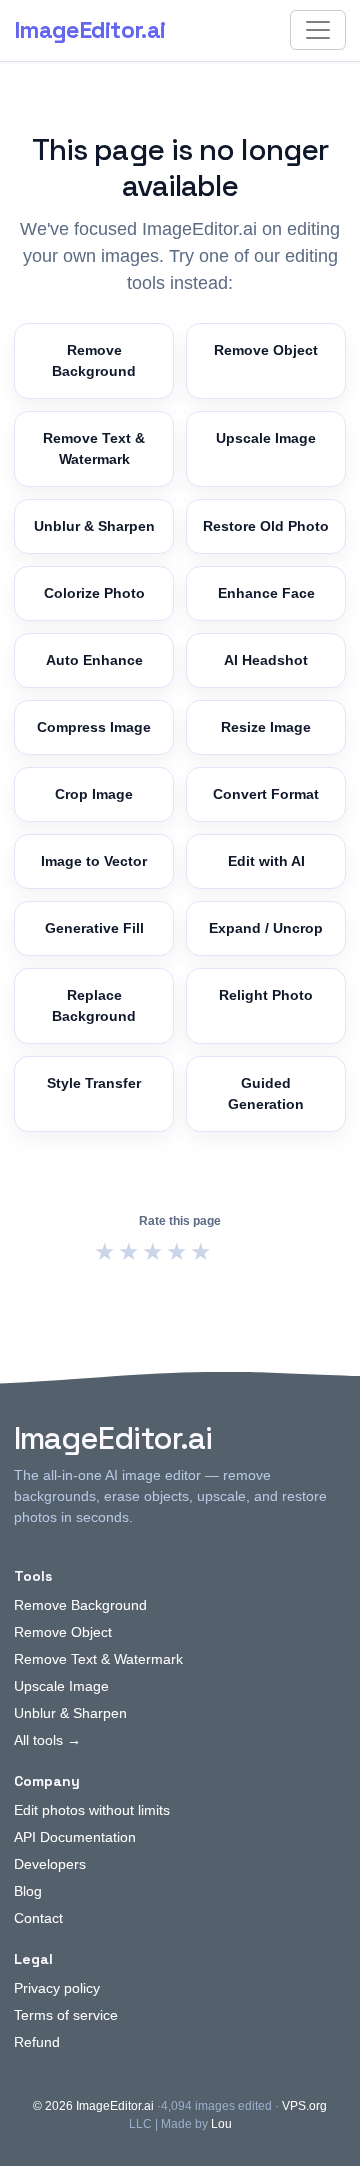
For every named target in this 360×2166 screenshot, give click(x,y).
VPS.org (304, 2106)
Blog (28, 1891)
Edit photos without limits (92, 1810)
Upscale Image (266, 438)
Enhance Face (266, 593)
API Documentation (75, 1837)
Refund (37, 2042)
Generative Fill (94, 928)
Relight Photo (266, 995)
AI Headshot (266, 660)
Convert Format (266, 794)
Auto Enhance (94, 660)
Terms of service (66, 2015)
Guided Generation (266, 1093)
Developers (50, 1864)
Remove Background (94, 360)
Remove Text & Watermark (94, 448)
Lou (221, 2124)
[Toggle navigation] (318, 30)
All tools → (47, 1740)
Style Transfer (94, 1083)
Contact (38, 1918)
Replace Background (94, 1005)
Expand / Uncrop (266, 928)
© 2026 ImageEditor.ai (93, 2106)
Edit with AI (266, 861)
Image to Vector (94, 861)
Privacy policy (57, 1988)
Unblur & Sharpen (94, 526)
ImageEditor (89, 30)
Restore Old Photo (266, 526)
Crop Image (94, 794)
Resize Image (266, 727)
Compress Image (94, 727)
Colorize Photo (94, 593)
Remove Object (266, 350)
